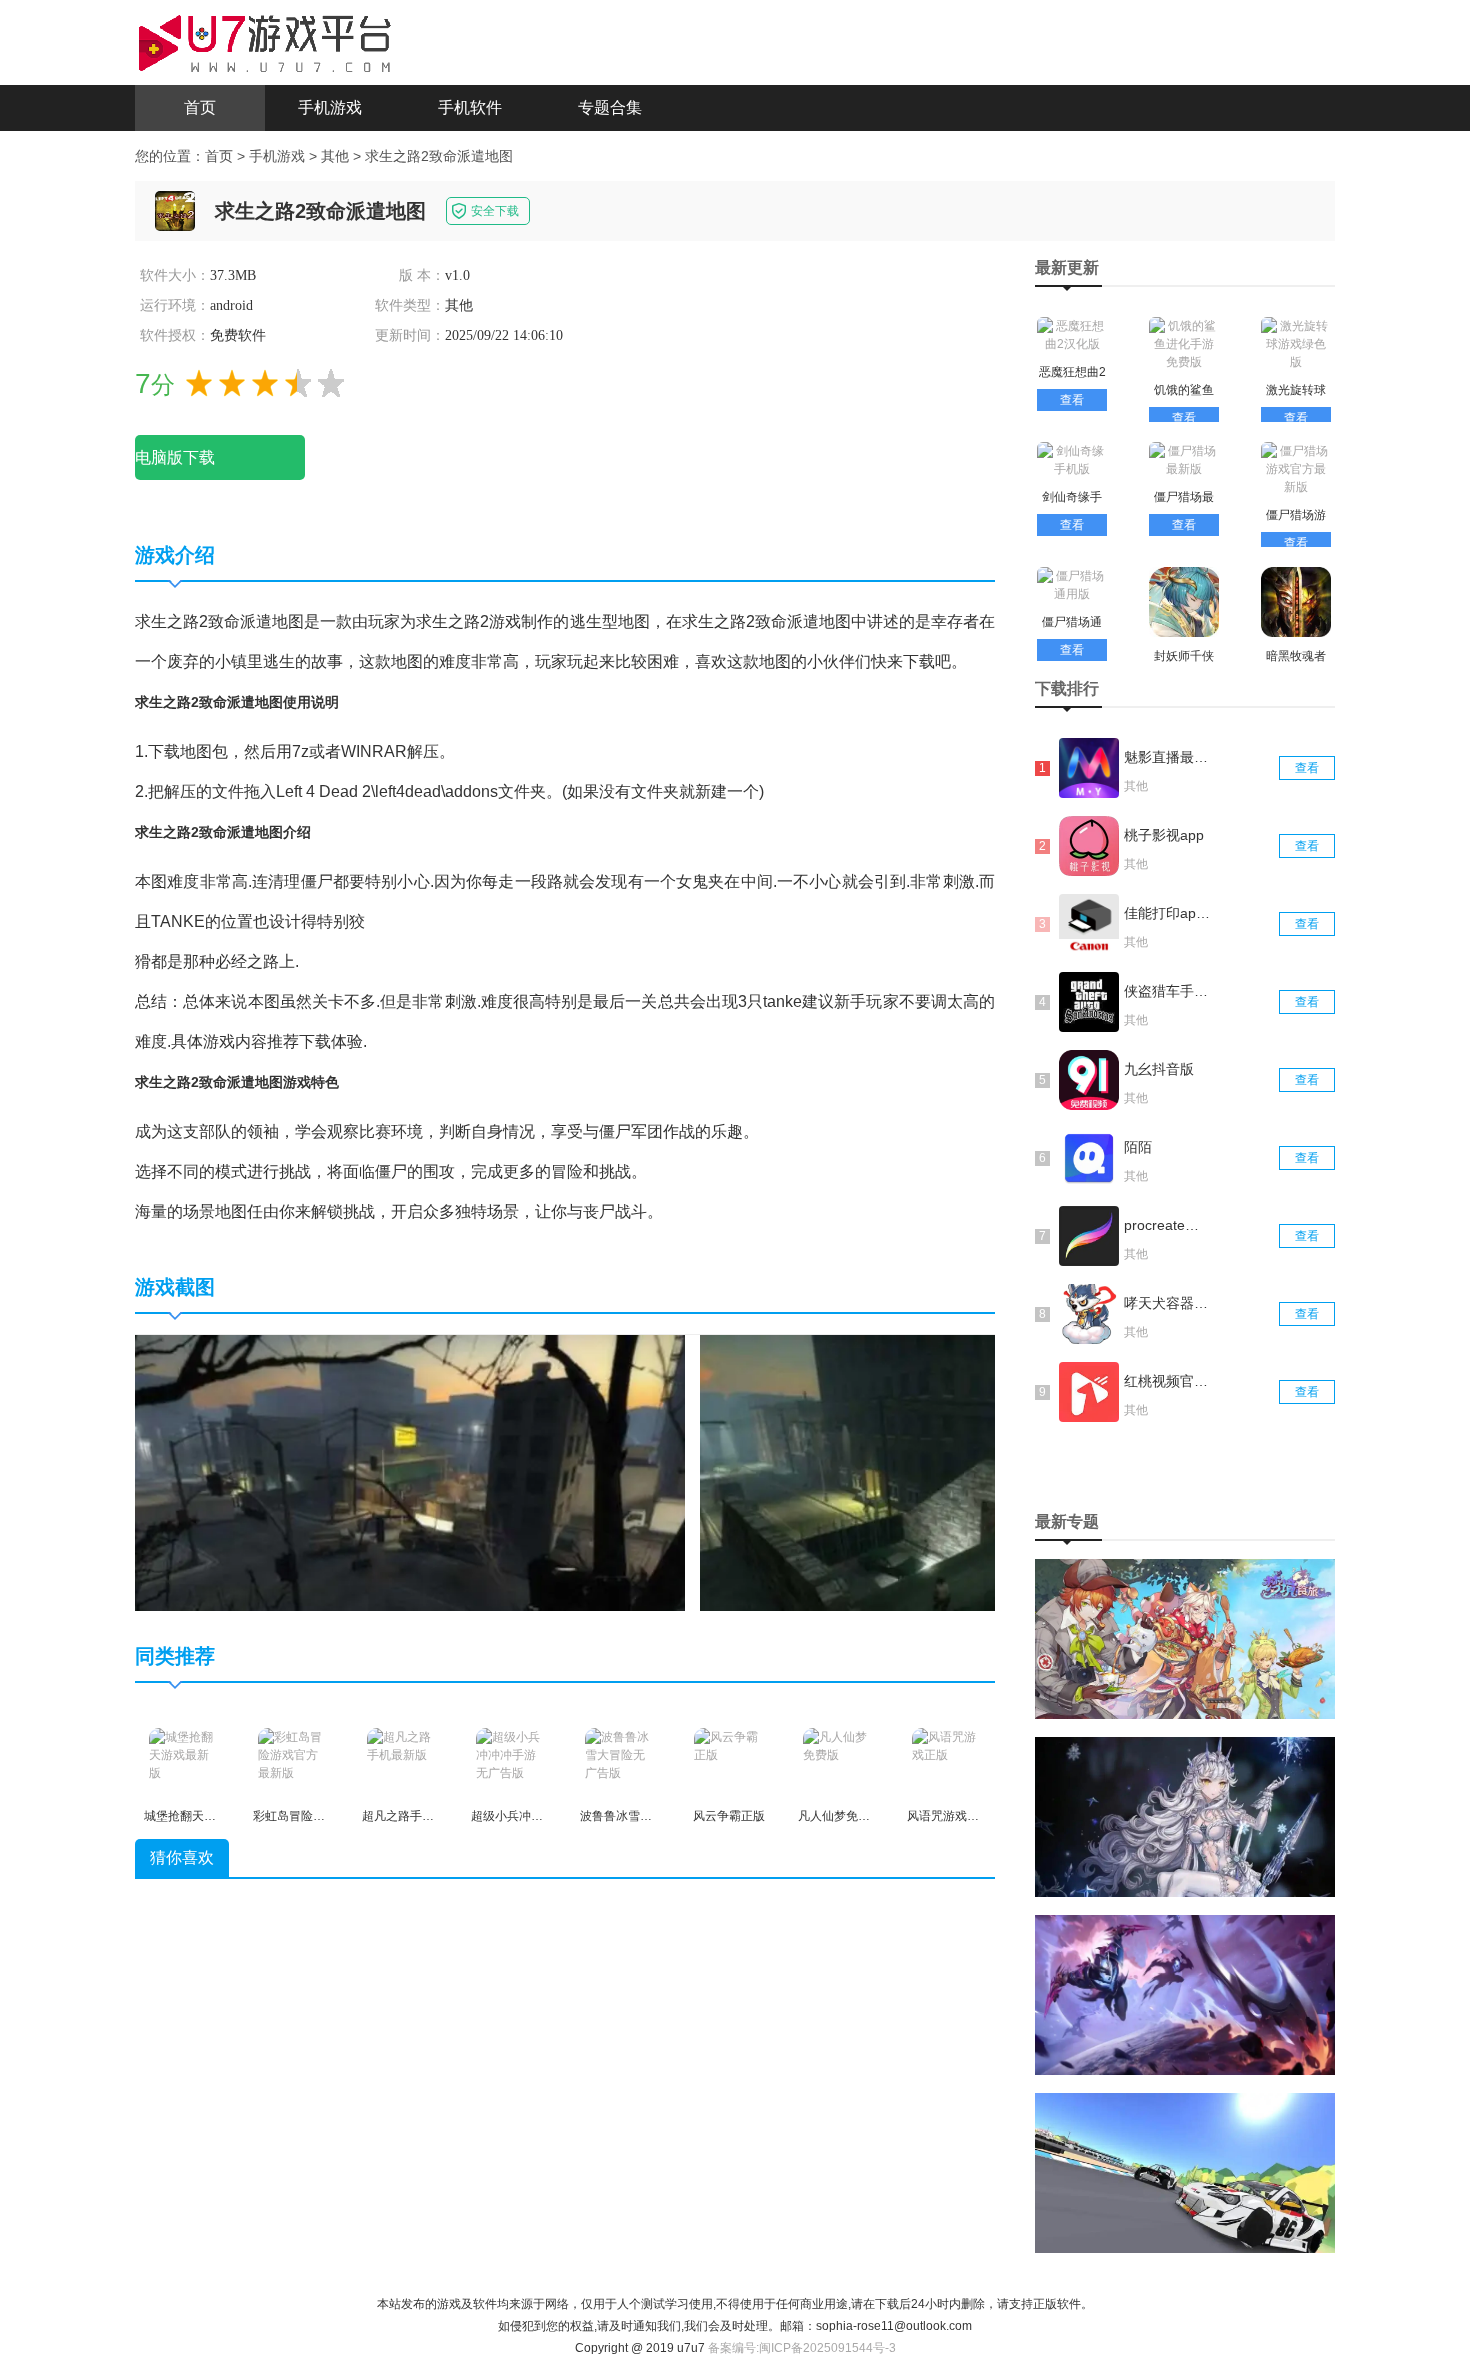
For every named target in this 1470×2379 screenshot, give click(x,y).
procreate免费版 (1168, 1225)
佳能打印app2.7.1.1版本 (1168, 913)
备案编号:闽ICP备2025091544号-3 (802, 2348)
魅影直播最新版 (1168, 757)
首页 (200, 107)
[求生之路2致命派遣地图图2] (951, 1472)
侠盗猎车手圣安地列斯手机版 (1168, 991)
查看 (1072, 400)
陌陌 (1138, 1147)
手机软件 (470, 107)
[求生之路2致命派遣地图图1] (410, 1472)
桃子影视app (1164, 835)
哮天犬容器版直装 (1168, 1303)
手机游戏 (330, 107)
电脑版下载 (175, 457)
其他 (335, 156)
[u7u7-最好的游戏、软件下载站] (265, 41)
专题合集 (610, 107)
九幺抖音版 (1159, 1069)
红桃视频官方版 (1168, 1381)
